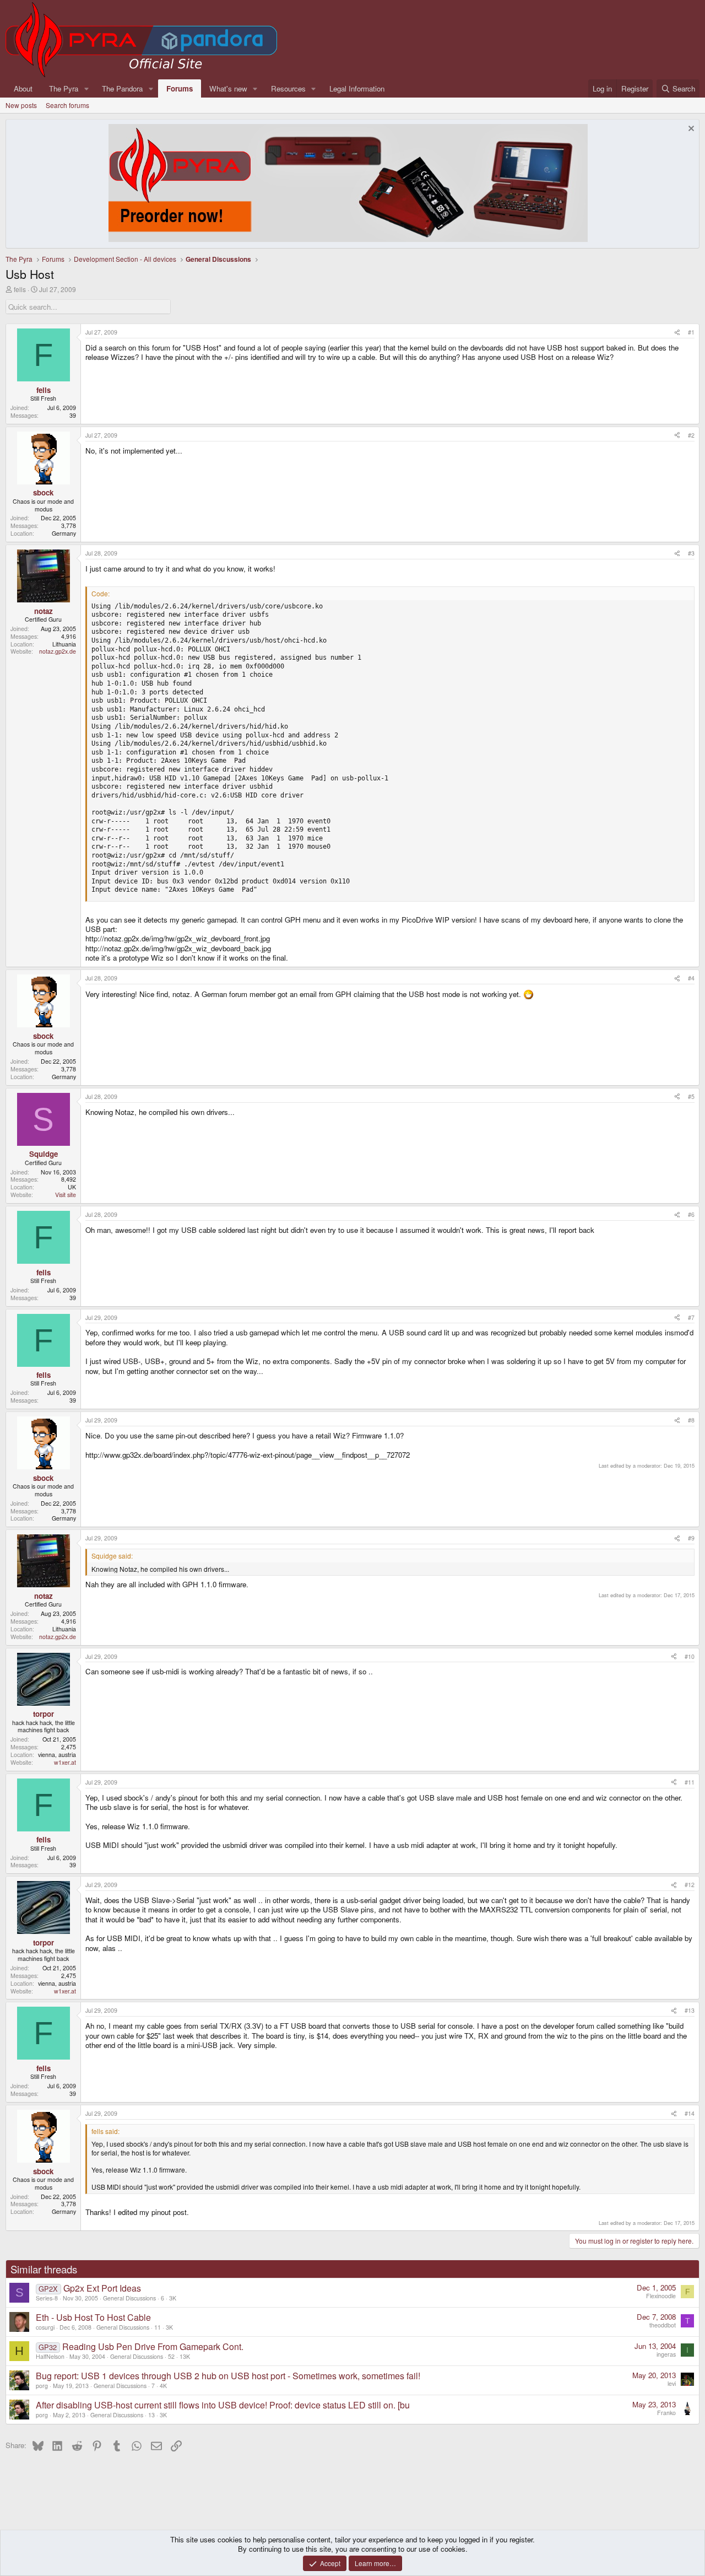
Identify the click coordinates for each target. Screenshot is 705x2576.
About (23, 88)
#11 (690, 1782)
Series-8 (47, 2298)
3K (173, 2298)
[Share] (677, 332)
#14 (690, 2113)
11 (158, 2327)
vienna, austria (57, 1755)
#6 (691, 1214)
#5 (691, 1096)
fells (20, 289)
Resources (288, 88)
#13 (690, 2010)
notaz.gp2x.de (58, 651)
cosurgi (45, 2327)
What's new (228, 88)
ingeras (666, 2354)
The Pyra (64, 88)
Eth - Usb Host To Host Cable (93, 2317)
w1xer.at (65, 1762)
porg (42, 2386)
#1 (691, 332)
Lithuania (64, 644)
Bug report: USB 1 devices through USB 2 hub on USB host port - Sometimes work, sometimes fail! (228, 2376)
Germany (64, 533)
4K (163, 2386)
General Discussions (129, 2298)
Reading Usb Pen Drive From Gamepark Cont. (153, 2346)
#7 (691, 1317)
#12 (690, 1885)
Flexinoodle (661, 2296)
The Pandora (122, 88)
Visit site (66, 1195)
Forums (180, 88)
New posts (21, 105)
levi (672, 2383)
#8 (691, 1420)
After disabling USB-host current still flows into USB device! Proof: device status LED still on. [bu (223, 2405)
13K (185, 2356)
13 (151, 2415)
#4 (691, 978)
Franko (666, 2413)
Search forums (67, 105)
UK (72, 1187)
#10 (690, 1656)
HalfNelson (50, 2356)
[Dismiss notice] (690, 130)
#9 (691, 1538)
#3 (691, 553)
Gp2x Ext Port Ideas (102, 2288)
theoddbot (663, 2325)
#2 (691, 435)
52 (171, 2356)
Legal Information (357, 88)
